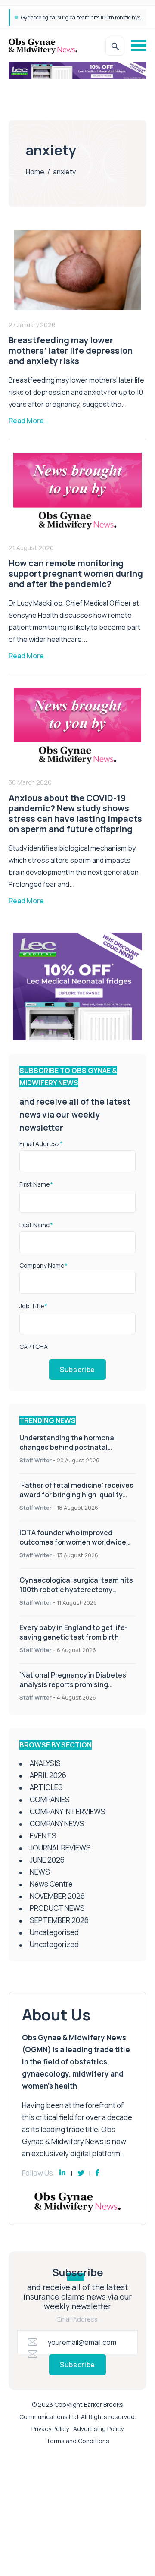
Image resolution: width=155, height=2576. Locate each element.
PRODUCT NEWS (57, 1908)
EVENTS (43, 1836)
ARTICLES (46, 1787)
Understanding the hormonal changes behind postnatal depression (68, 1447)
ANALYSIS (45, 1763)
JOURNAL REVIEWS (60, 1848)
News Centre (51, 1884)
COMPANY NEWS (57, 1824)
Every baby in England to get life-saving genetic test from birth (74, 1632)
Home (35, 172)
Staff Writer (36, 1460)
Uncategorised (54, 1932)
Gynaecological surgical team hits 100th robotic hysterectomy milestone (76, 1590)
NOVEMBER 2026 (57, 1896)
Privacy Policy (50, 2429)
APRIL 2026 (48, 1775)
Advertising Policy (98, 2429)
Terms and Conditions (78, 2441)
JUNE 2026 (47, 1860)
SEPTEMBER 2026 (59, 1920)
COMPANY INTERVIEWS (68, 1811)
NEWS (40, 1872)
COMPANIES (50, 1799)
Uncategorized (54, 1944)
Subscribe (77, 1370)
